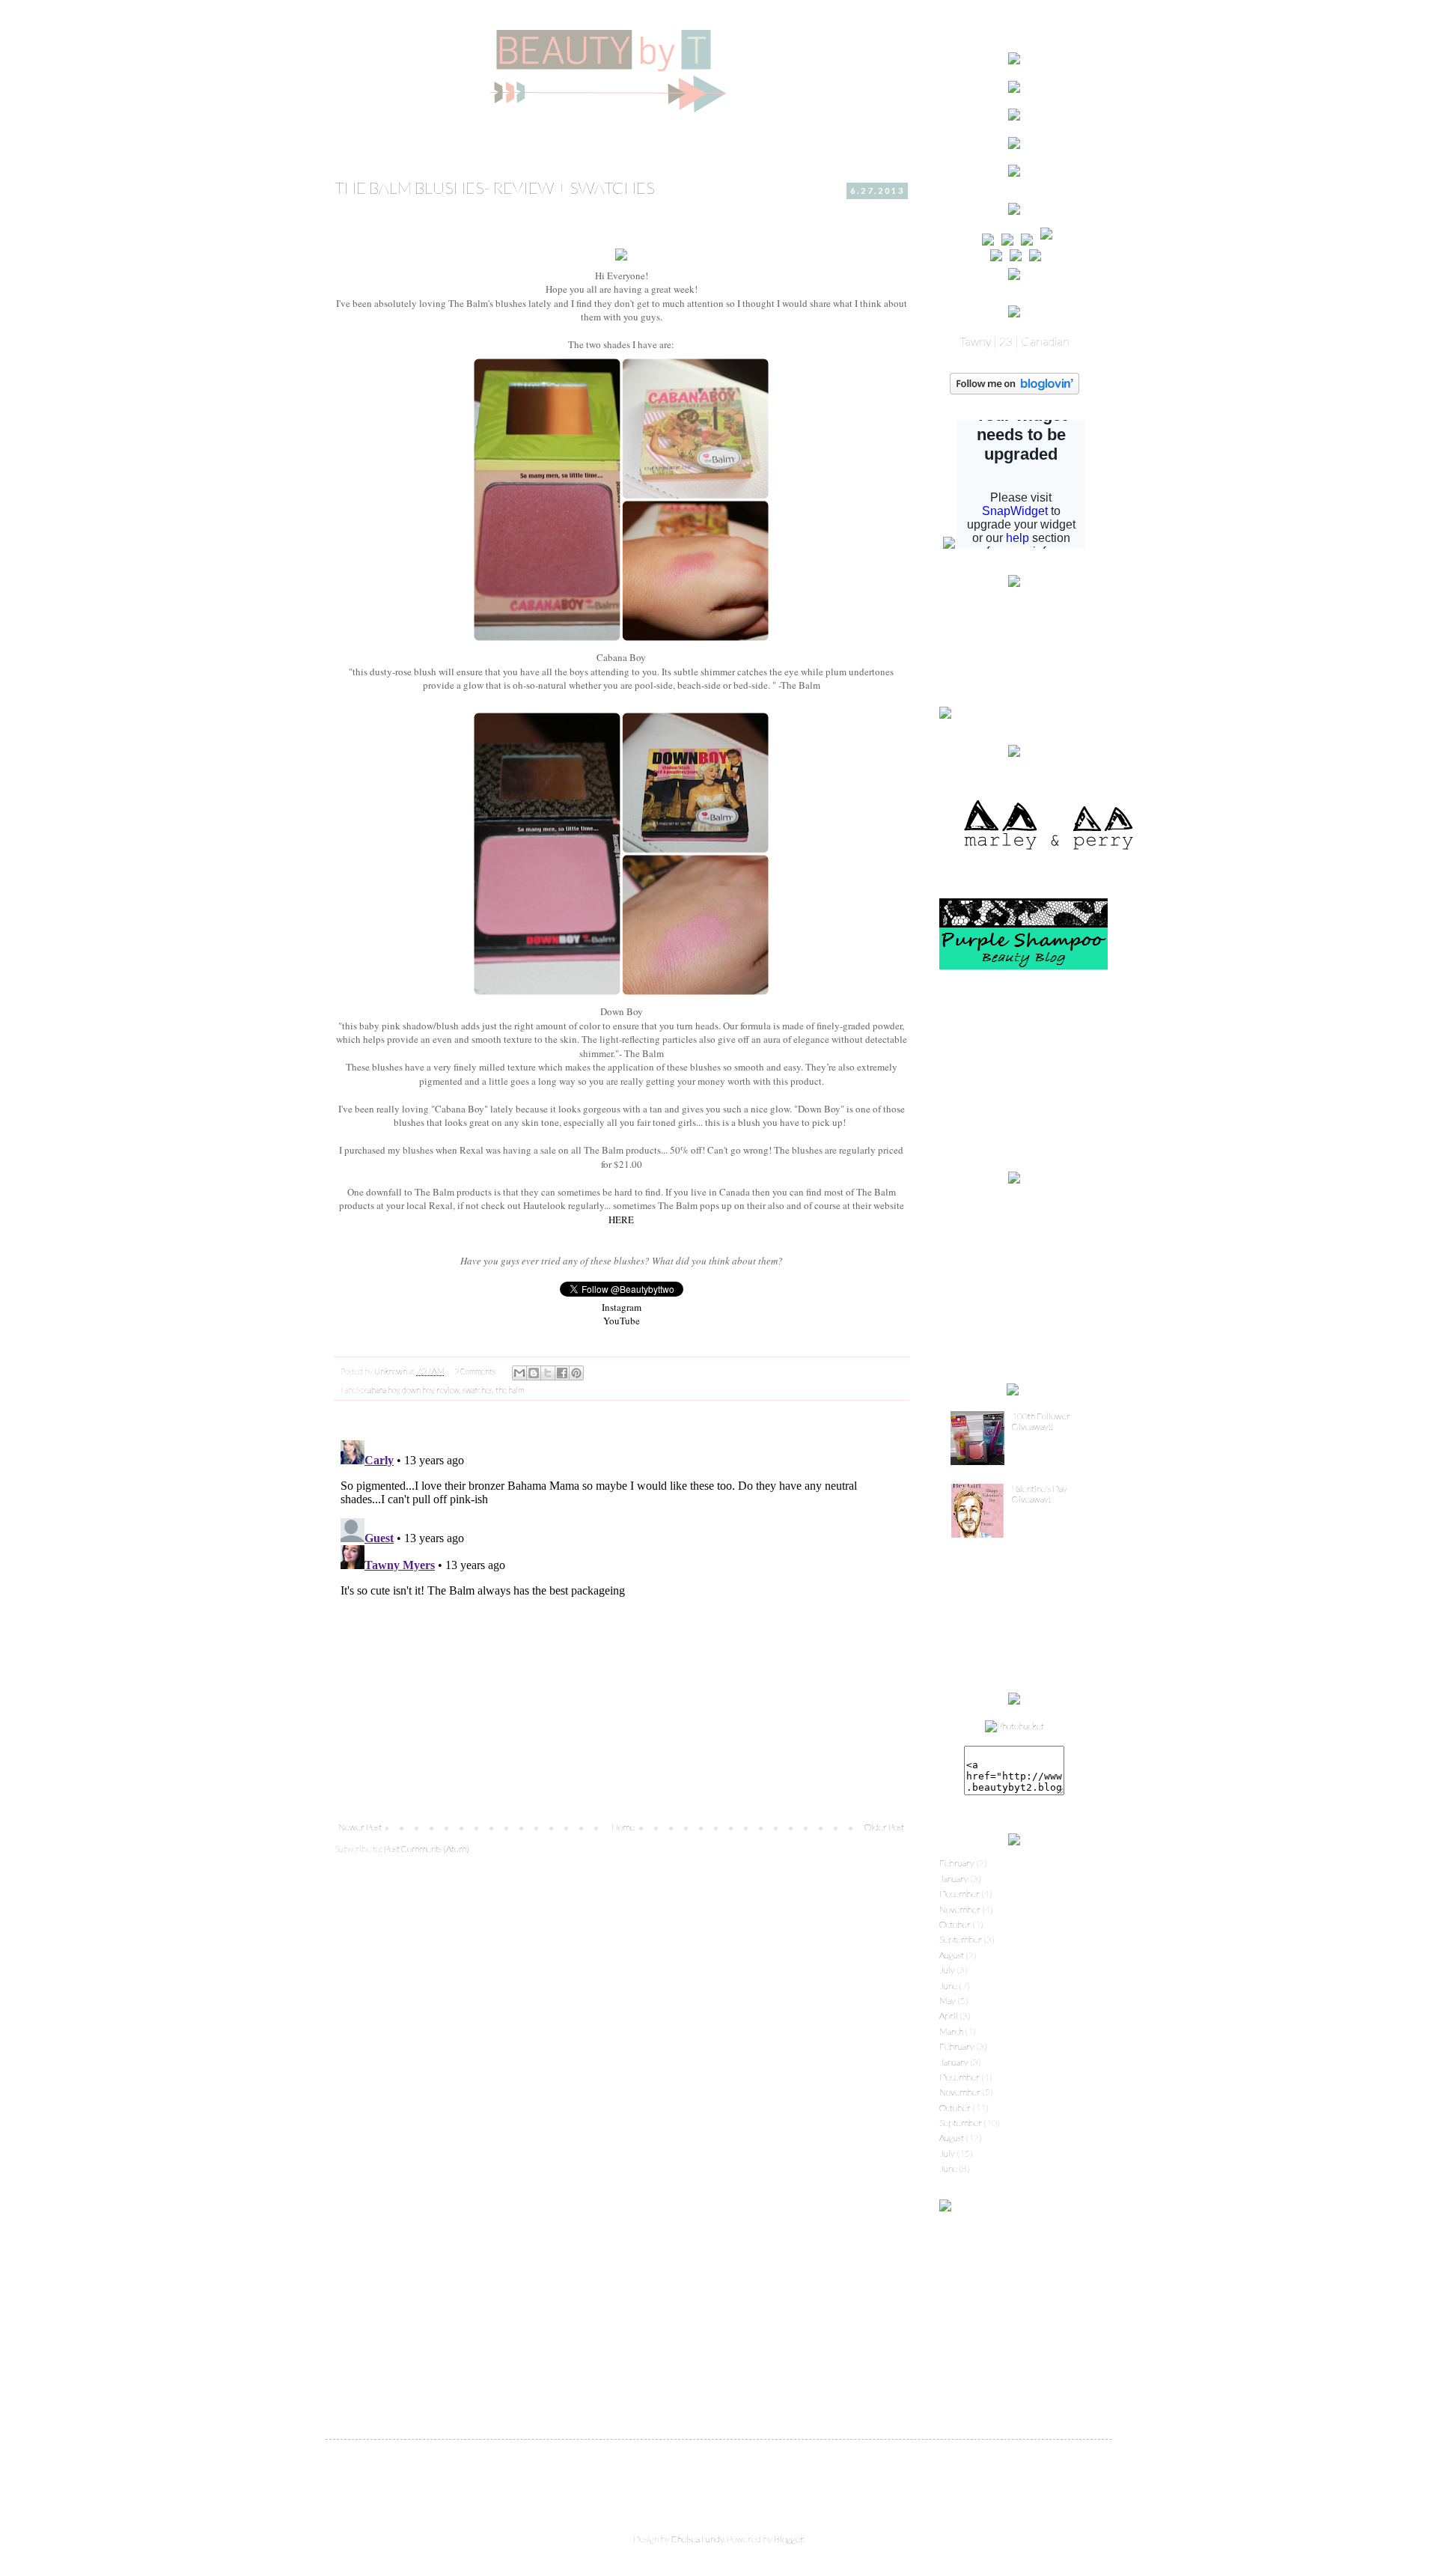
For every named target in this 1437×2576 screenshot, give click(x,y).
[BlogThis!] (534, 1373)
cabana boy (382, 1390)
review (448, 1390)
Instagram (622, 1307)
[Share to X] (548, 1373)
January (954, 1879)
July (947, 1970)
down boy (418, 1390)
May (948, 2001)
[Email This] (519, 1373)
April (949, 2016)
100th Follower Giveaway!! (1041, 1421)
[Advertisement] (1014, 1071)
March (951, 2031)
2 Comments (475, 1371)
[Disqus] (621, 1622)
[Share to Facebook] (562, 1373)
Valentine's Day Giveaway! (1040, 1494)
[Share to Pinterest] (576, 1373)
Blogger (788, 2539)
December (959, 1894)
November (960, 1909)
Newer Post (360, 1827)
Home (623, 1827)
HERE (621, 1220)
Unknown (391, 1371)
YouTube (622, 1321)
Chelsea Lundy (698, 2539)
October (955, 1924)
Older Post (884, 1827)
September (961, 1939)
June (948, 1986)
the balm (510, 1390)
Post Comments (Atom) (427, 1849)
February (957, 1863)
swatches (478, 1390)
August (952, 1955)
